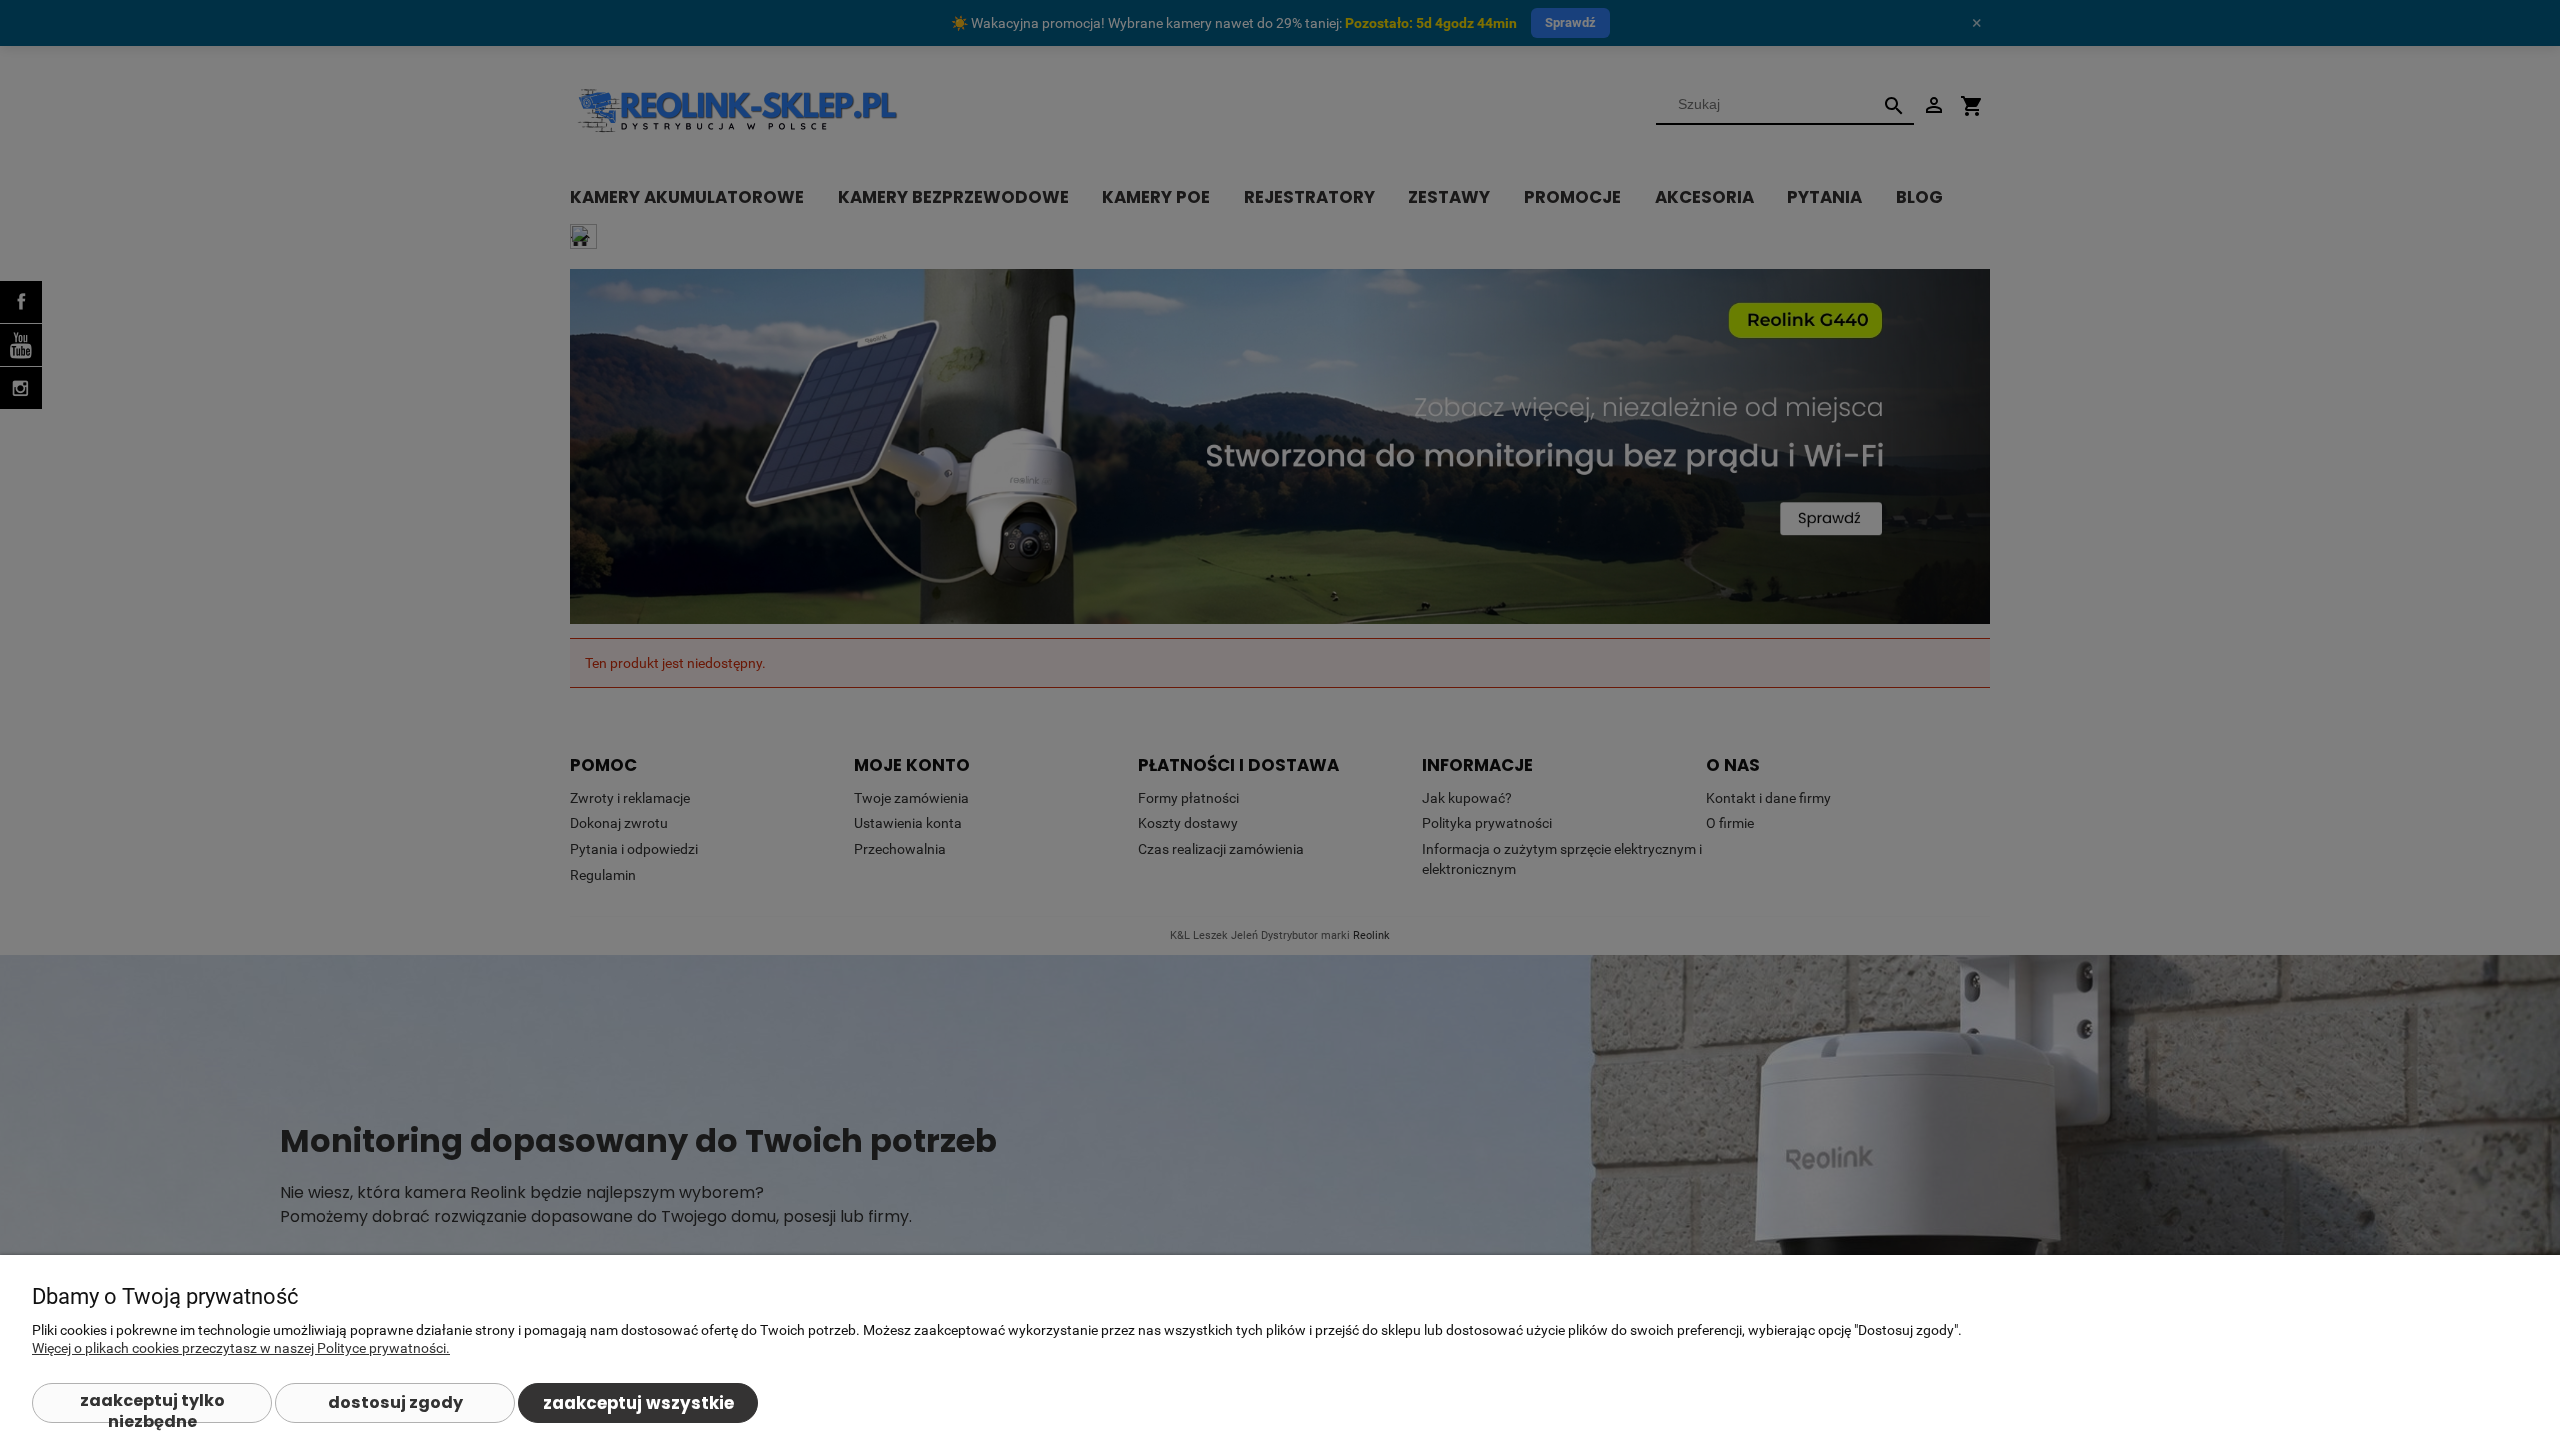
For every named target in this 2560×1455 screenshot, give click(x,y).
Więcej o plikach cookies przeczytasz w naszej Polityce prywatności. (241, 1348)
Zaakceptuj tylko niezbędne (152, 1406)
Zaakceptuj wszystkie (638, 1403)
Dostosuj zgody (395, 1402)
